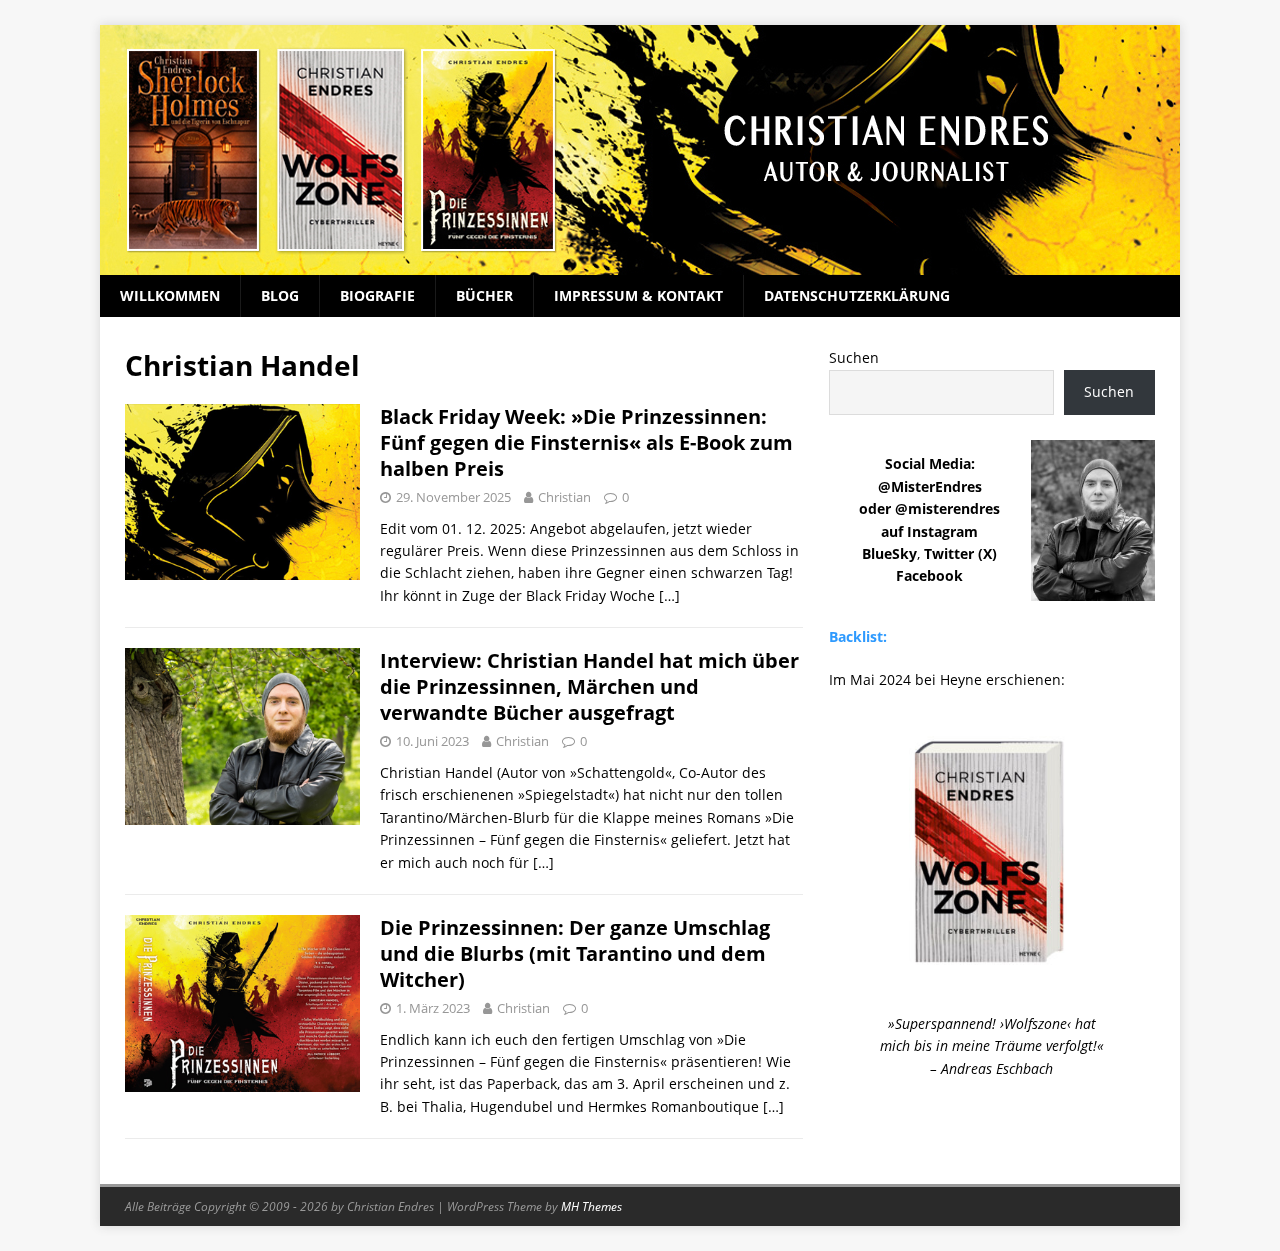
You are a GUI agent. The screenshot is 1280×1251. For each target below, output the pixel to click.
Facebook (929, 575)
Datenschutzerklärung (857, 295)
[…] (669, 595)
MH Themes (591, 1206)
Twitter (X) (960, 553)
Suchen (854, 357)
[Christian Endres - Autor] (640, 263)
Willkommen (170, 295)
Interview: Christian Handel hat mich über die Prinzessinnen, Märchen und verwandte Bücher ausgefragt (589, 686)
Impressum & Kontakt (638, 295)
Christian (564, 497)
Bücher (484, 295)
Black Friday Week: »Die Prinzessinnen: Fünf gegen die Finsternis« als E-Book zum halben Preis (586, 442)
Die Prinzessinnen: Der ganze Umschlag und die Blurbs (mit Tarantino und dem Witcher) (575, 953)
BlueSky (889, 553)
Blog (280, 295)
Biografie (377, 295)
